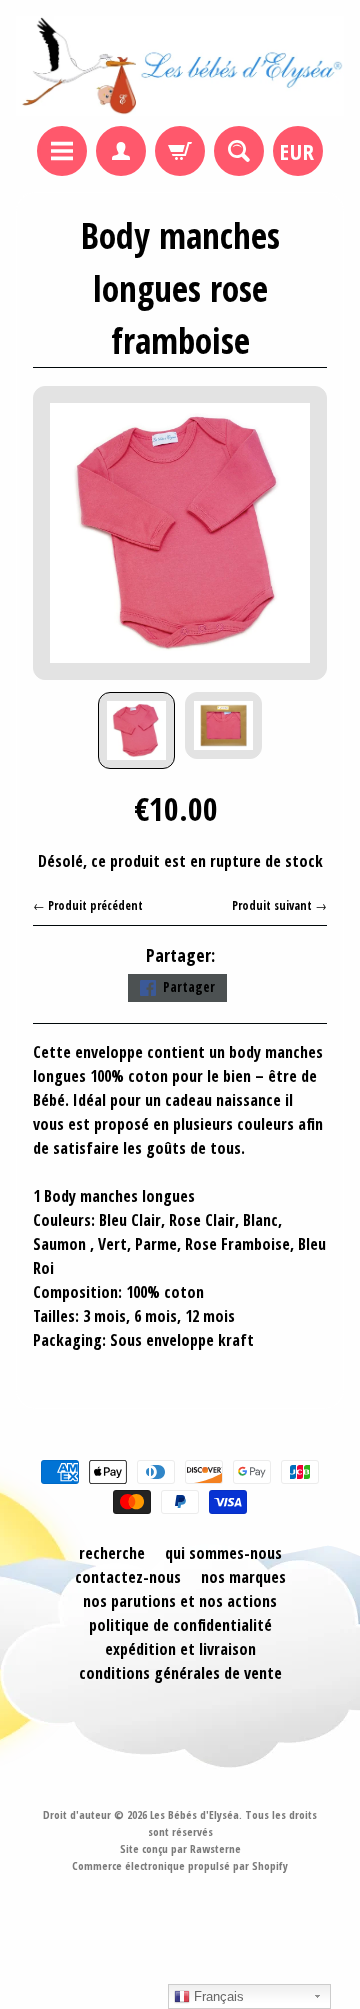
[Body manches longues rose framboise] (136, 730)
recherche (112, 1553)
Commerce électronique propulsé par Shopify (180, 1865)
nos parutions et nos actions (180, 1601)
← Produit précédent (88, 905)
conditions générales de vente (180, 1673)
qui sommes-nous (223, 1553)
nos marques (243, 1577)
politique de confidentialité (180, 1625)
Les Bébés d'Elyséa (194, 1814)
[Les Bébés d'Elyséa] (180, 66)
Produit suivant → (279, 905)
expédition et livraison (180, 1649)
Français (217, 1996)
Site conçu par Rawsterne (180, 1848)
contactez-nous (128, 1577)
